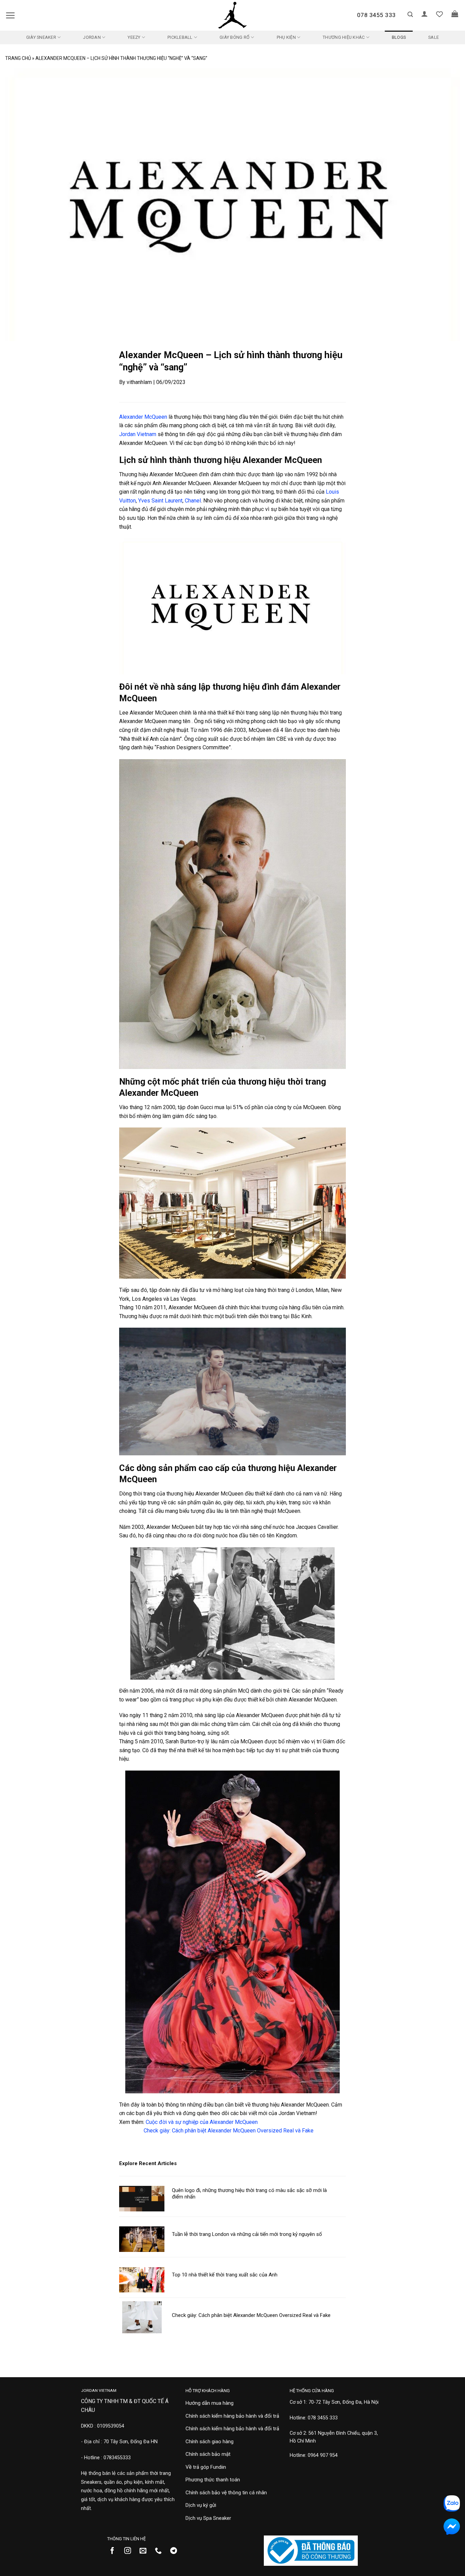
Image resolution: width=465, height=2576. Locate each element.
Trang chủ (18, 58)
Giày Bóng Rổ (235, 37)
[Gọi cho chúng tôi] (161, 2551)
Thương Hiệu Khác (344, 37)
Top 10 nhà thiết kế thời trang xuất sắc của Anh (225, 2275)
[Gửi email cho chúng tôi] (146, 2551)
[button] (10, 15)
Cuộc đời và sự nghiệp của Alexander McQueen (202, 2122)
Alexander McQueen (143, 417)
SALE (434, 37)
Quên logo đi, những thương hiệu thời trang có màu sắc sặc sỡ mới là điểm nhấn (249, 2194)
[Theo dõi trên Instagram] (130, 2551)
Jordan (92, 37)
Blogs (399, 37)
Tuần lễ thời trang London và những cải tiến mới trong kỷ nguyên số (247, 2234)
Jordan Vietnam (138, 434)
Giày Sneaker (41, 37)
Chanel (193, 501)
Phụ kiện (286, 37)
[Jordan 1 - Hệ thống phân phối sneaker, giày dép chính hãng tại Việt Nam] (233, 15)
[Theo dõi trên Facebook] (115, 2551)
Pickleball (180, 37)
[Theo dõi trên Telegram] (176, 2551)
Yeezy (134, 37)
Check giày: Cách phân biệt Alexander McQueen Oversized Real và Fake (229, 2131)
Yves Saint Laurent (160, 501)
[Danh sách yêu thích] (439, 14)
